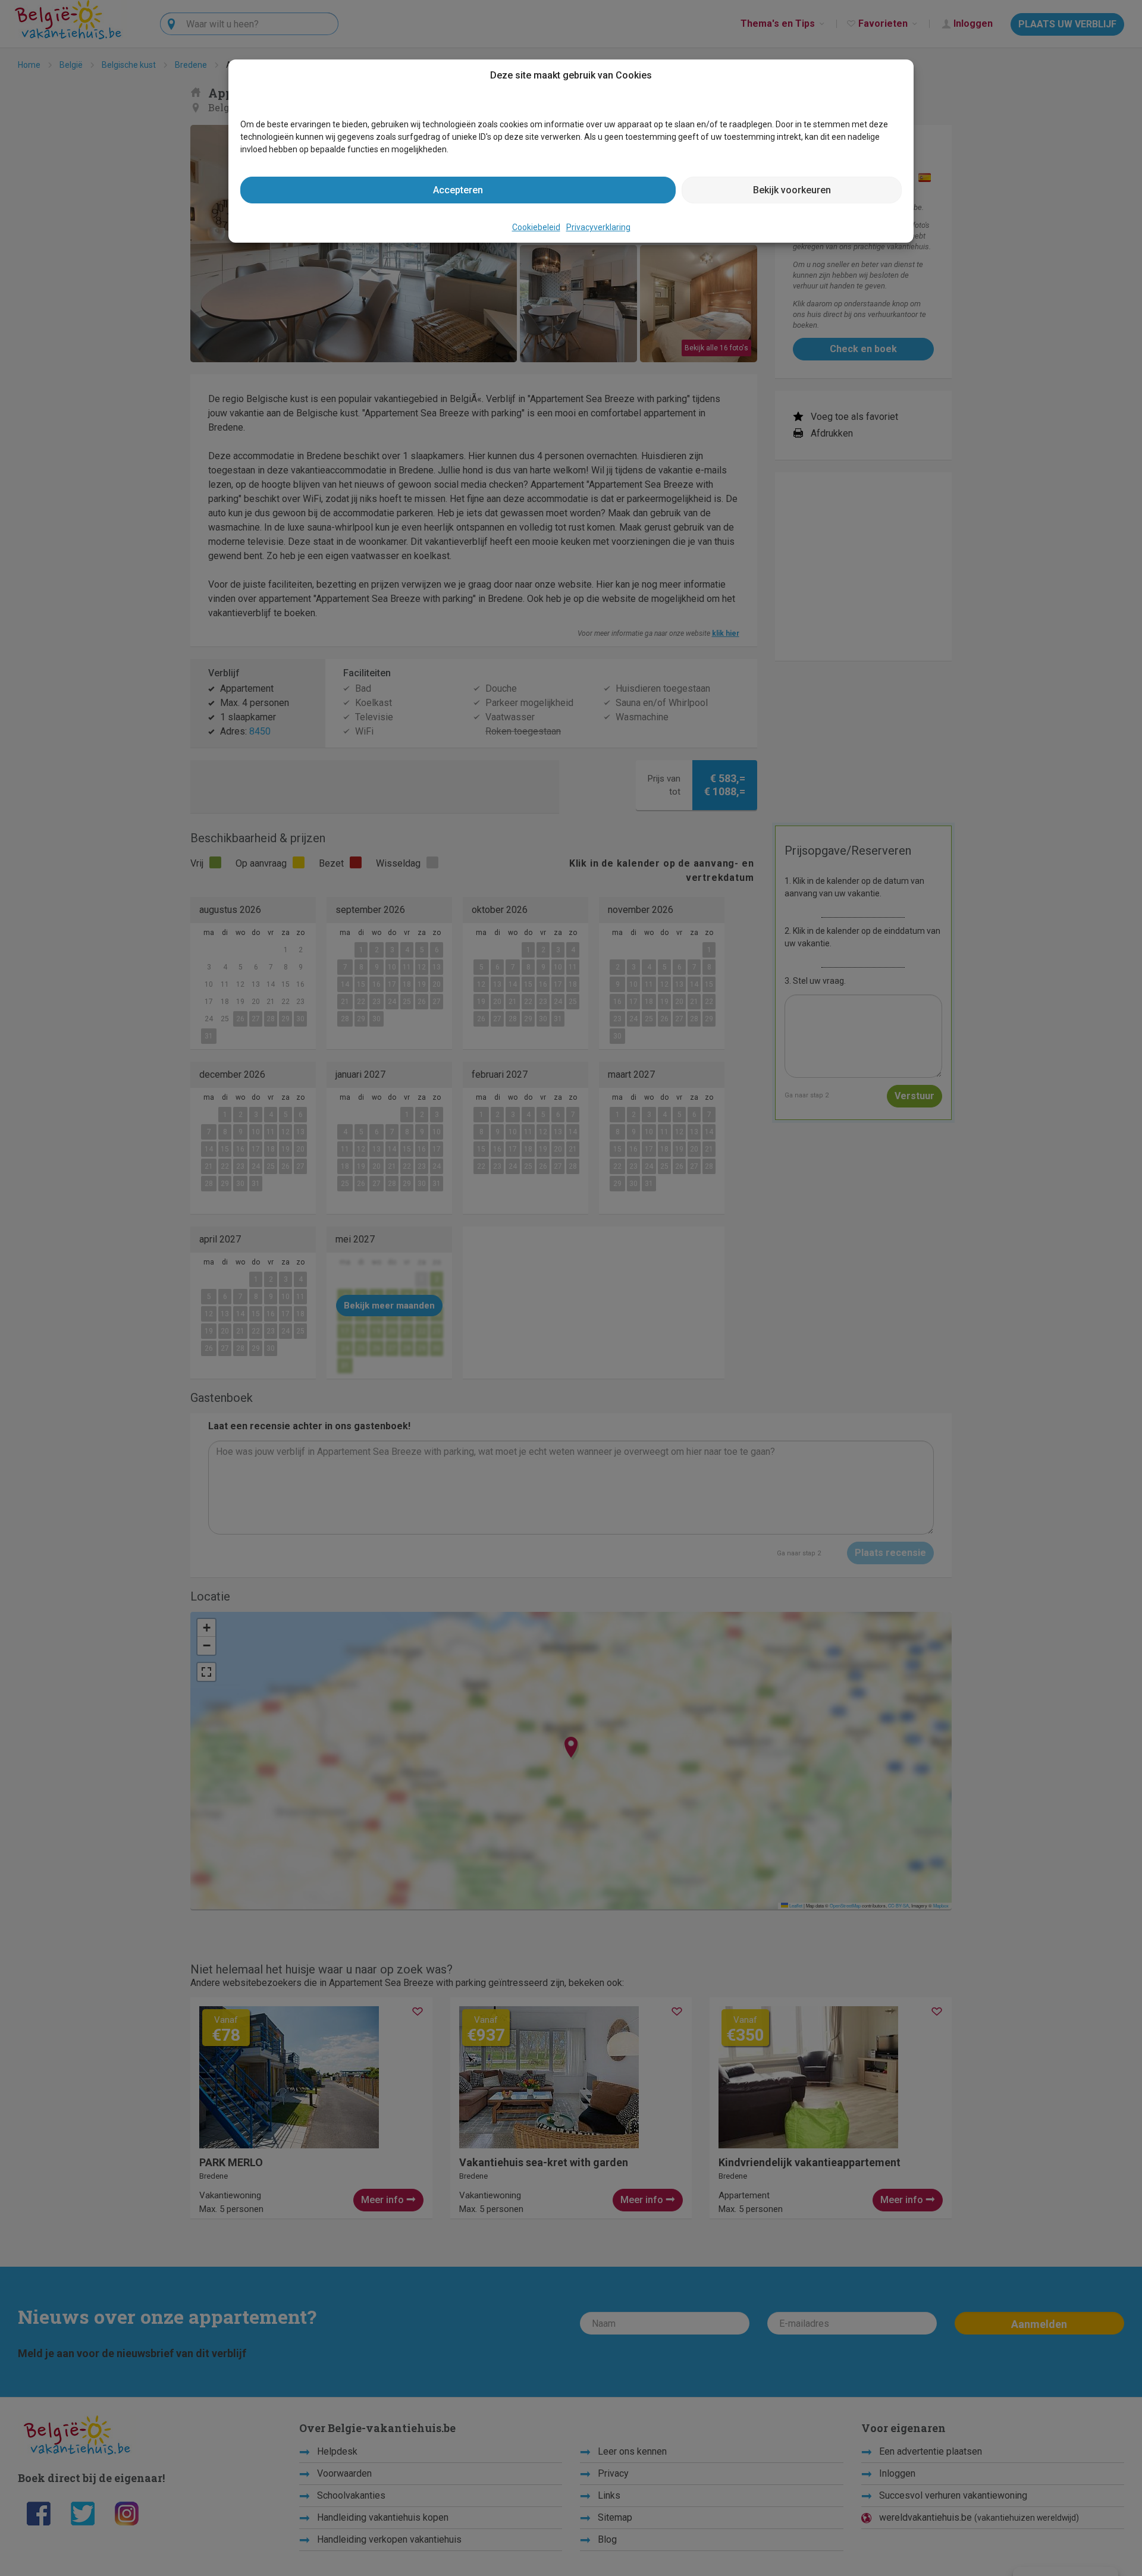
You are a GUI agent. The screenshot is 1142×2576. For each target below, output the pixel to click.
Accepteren (458, 190)
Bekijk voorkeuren (792, 190)
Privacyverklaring (598, 227)
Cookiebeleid (536, 227)
